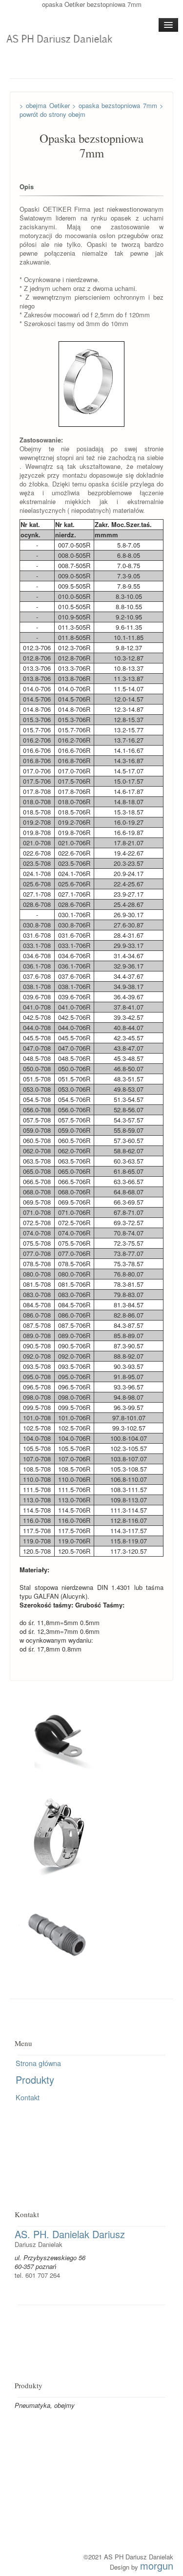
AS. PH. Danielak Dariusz (70, 2234)
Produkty (35, 2080)
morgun (157, 2565)
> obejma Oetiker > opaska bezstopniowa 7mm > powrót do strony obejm (91, 110)
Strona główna (38, 2063)
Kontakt (28, 2097)
